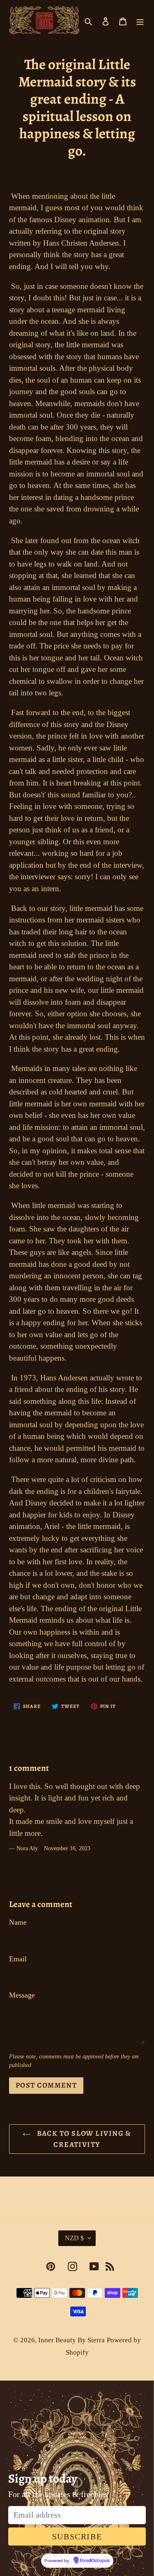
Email (18, 1959)
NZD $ (74, 2238)
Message (22, 1995)
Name (18, 1922)
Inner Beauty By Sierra (71, 2340)
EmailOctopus (95, 2561)
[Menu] (140, 20)
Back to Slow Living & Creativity (83, 2139)
